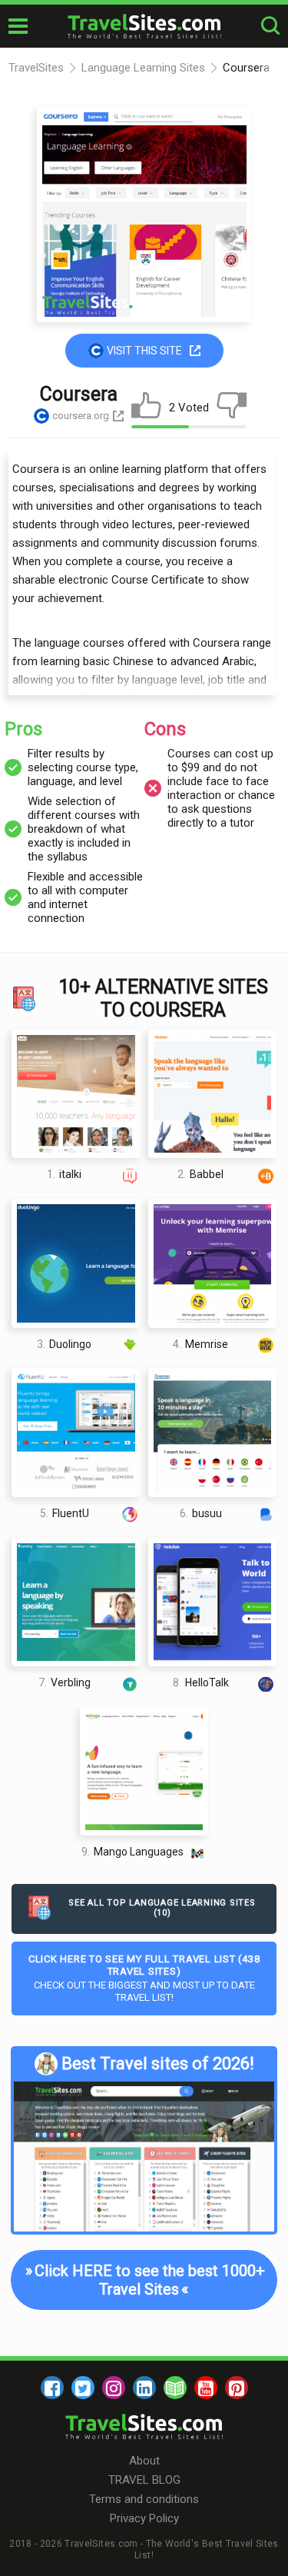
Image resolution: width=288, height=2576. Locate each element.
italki (64, 1174)
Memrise (200, 1344)
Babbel (200, 1174)
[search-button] (270, 26)
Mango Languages (132, 1852)
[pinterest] (237, 2388)
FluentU (65, 1513)
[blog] (175, 2388)
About (144, 2461)
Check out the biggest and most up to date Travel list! (144, 1978)
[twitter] (83, 2388)
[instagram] (114, 2388)
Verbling (65, 1682)
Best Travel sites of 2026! (158, 2063)
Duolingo (64, 1344)
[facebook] (52, 2388)
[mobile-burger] (18, 26)
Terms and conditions (144, 2499)
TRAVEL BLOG (144, 2480)
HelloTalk (201, 1682)
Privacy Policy (144, 2518)
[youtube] (206, 2388)
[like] (146, 408)
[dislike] (232, 408)
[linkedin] (144, 2388)
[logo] (144, 26)
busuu (201, 1513)
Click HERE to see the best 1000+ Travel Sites (143, 2280)
